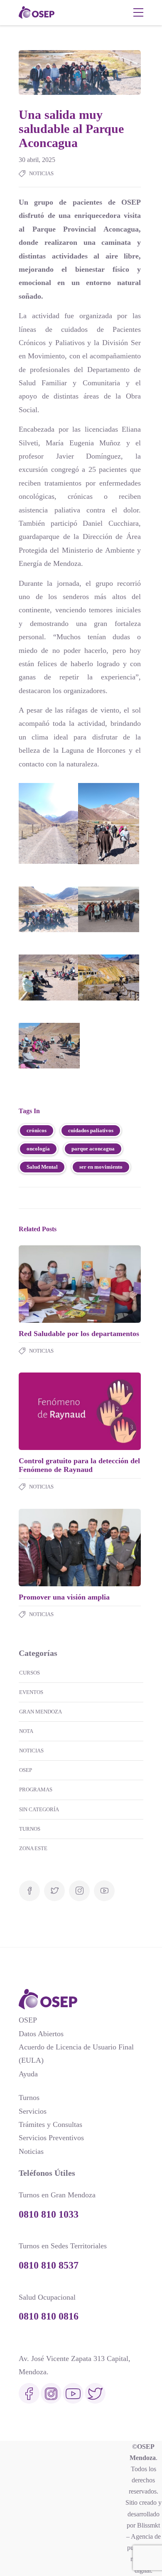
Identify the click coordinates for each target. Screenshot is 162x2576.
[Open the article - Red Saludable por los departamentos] (49, 1284)
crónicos (37, 1130)
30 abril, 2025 (37, 160)
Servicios (33, 2111)
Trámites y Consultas (50, 2124)
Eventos (31, 1692)
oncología (38, 1149)
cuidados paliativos (91, 1130)
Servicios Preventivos (51, 2138)
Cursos (29, 1673)
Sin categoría (39, 1809)
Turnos (30, 1829)
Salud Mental (42, 1167)
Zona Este (33, 1848)
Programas (36, 1789)
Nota (26, 1731)
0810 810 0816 (49, 2316)
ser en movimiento (101, 1167)
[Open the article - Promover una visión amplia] (49, 1548)
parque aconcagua (93, 1149)
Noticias (41, 173)
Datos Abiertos (41, 2034)
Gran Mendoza (40, 1712)
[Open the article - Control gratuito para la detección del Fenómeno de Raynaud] (49, 1411)
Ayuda (28, 2074)
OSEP (26, 1770)
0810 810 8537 (49, 2265)
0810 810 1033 (49, 2214)
